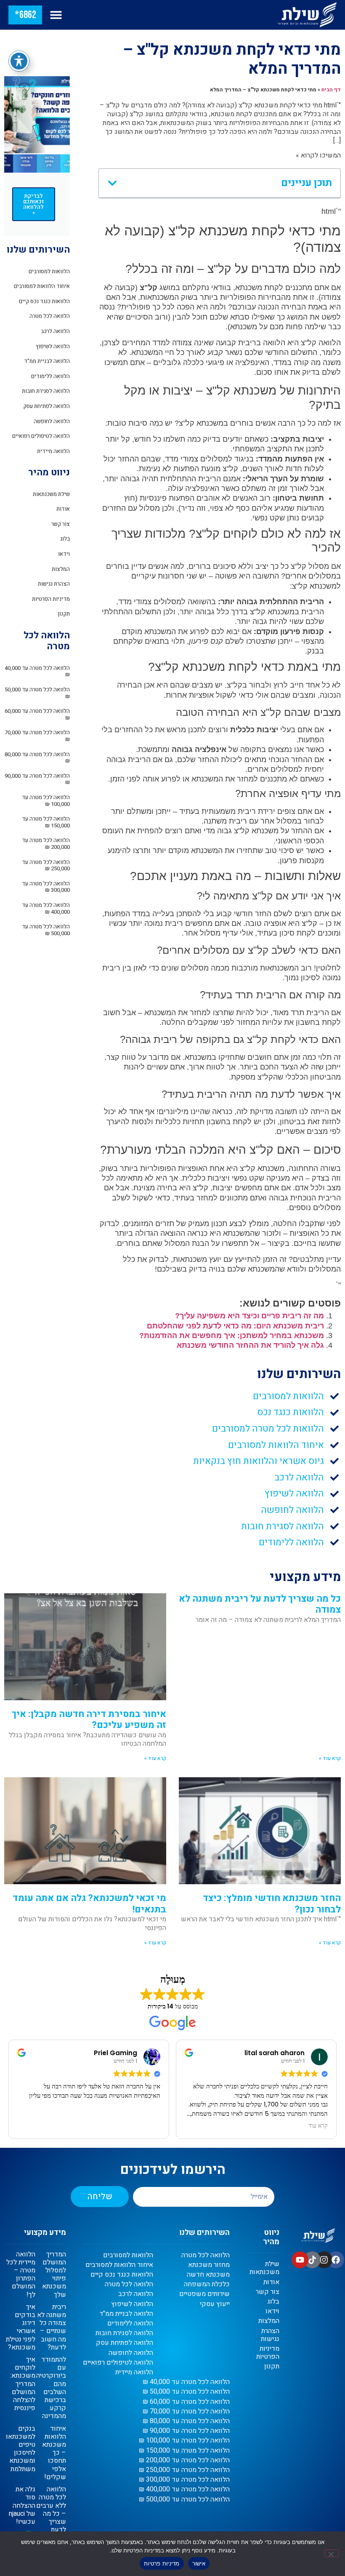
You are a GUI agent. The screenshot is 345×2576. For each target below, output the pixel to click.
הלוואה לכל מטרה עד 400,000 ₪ (46, 908)
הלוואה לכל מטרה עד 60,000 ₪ (37, 714)
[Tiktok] (312, 2260)
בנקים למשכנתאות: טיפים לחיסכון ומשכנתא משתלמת (18, 2449)
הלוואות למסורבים (49, 271)
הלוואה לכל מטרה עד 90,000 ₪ (37, 779)
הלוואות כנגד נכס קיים (44, 301)
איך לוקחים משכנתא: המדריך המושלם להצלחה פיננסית (23, 2384)
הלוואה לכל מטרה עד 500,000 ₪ (46, 930)
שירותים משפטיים (204, 2294)
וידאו (64, 554)
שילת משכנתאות (51, 494)
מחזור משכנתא (209, 2265)
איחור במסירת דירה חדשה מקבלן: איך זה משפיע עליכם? (89, 1720)
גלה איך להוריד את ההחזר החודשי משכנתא (250, 1345)
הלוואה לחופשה (52, 421)
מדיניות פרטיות (162, 2563)
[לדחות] (332, 2553)
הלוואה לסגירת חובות (46, 391)
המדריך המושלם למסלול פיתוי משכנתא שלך (54, 2275)
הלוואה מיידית (53, 451)
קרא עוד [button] (151, 2126)
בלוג (65, 539)
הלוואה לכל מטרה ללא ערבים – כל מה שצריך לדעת (51, 2509)
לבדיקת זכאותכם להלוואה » (34, 204)
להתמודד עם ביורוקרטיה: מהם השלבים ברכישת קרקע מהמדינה (50, 2388)
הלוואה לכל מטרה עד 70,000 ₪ (37, 736)
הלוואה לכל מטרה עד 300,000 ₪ (46, 887)
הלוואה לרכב (55, 331)
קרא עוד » (330, 1758)
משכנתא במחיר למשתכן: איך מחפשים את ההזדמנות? (232, 1336)
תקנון (64, 614)
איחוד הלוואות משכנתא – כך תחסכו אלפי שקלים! (54, 2453)
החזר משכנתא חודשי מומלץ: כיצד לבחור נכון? (272, 1904)
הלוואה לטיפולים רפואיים (41, 436)
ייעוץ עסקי (215, 2304)
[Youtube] (300, 2260)
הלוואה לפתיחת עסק (46, 406)
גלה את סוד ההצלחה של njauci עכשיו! (22, 2505)
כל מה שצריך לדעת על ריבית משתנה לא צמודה (260, 1604)
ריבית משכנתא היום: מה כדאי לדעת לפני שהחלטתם (235, 1326)
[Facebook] (336, 2260)
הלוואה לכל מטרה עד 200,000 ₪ (46, 844)
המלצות (61, 569)
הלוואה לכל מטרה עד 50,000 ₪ (37, 693)
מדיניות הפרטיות (51, 599)
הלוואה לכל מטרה (50, 316)
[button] (56, 15)
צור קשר (61, 524)
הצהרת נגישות (54, 584)
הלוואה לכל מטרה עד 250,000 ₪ (46, 865)
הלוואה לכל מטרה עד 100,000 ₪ (46, 801)
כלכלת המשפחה (207, 2284)
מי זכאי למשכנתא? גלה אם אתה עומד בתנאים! (89, 1904)
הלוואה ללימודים (50, 376)
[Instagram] (324, 2260)
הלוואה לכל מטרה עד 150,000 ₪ (46, 822)
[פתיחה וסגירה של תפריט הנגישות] (19, 61)
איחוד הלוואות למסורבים (42, 286)
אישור (199, 2563)
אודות (63, 509)
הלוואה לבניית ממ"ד (47, 361)
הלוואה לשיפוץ (53, 346)
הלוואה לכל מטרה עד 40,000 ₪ (37, 671)
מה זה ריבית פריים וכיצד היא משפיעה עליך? (249, 1316)
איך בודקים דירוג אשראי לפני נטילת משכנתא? (21, 2327)
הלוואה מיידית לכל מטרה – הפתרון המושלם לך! (21, 2275)
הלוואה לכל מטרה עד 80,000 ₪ (37, 758)
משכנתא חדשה (208, 2275)
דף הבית (331, 90)
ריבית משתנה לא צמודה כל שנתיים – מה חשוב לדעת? (52, 2327)
